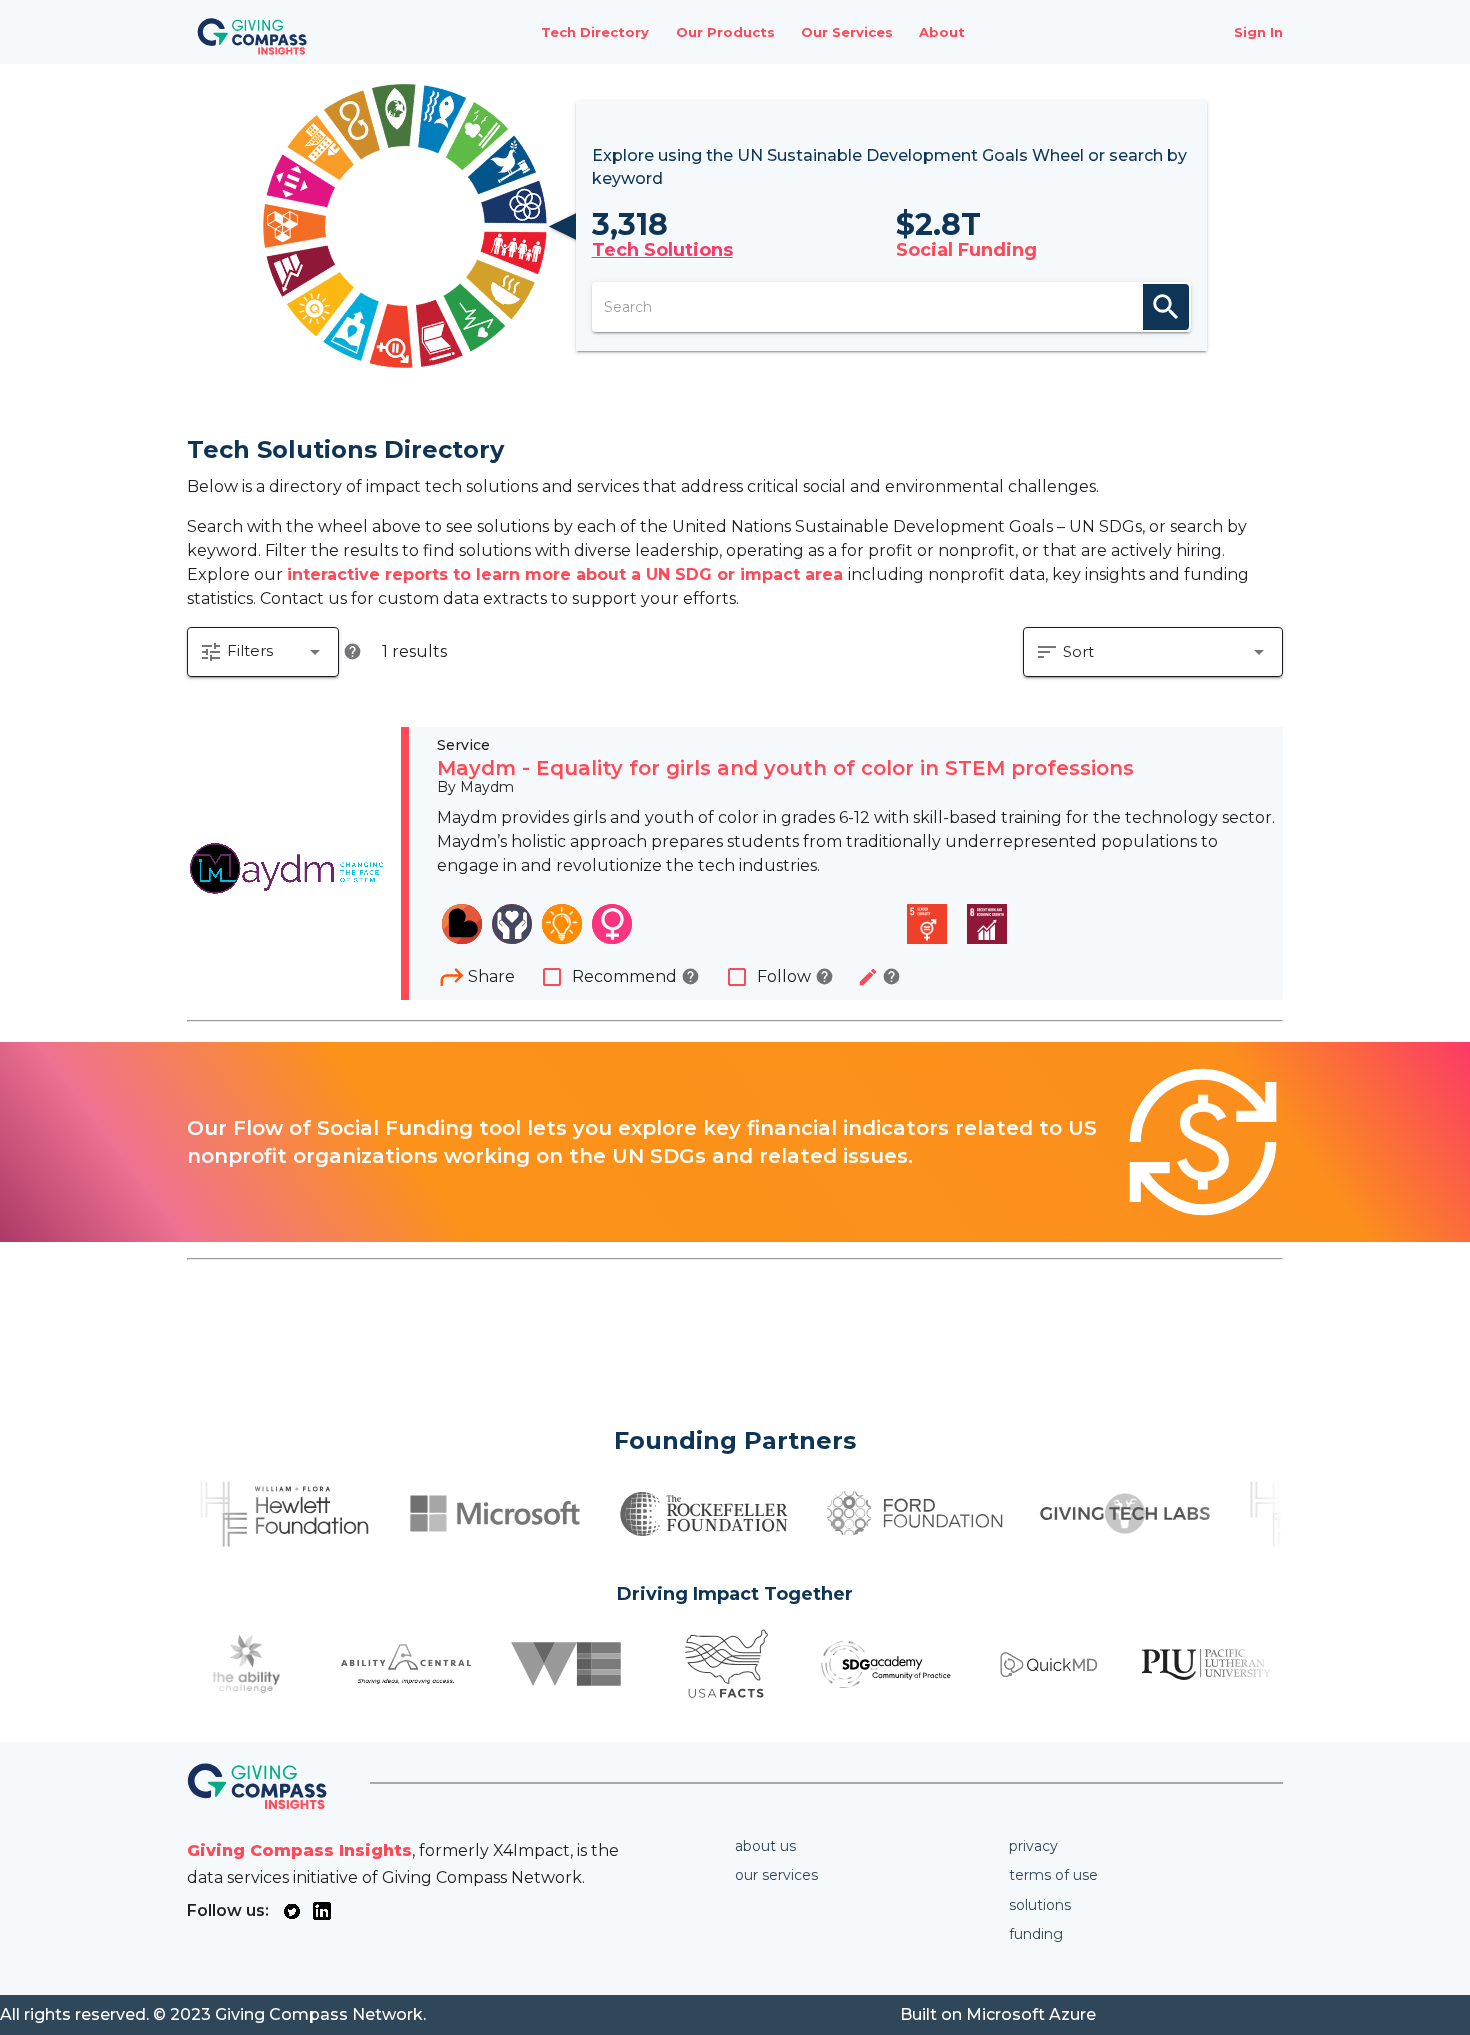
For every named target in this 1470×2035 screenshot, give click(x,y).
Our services (776, 1875)
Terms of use (1053, 1875)
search (1166, 307)
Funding (1036, 1934)
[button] (263, 652)
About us (765, 1846)
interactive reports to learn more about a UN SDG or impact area (567, 574)
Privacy (1033, 1846)
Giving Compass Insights (299, 1850)
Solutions (1040, 1905)
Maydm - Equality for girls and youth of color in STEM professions (785, 768)
